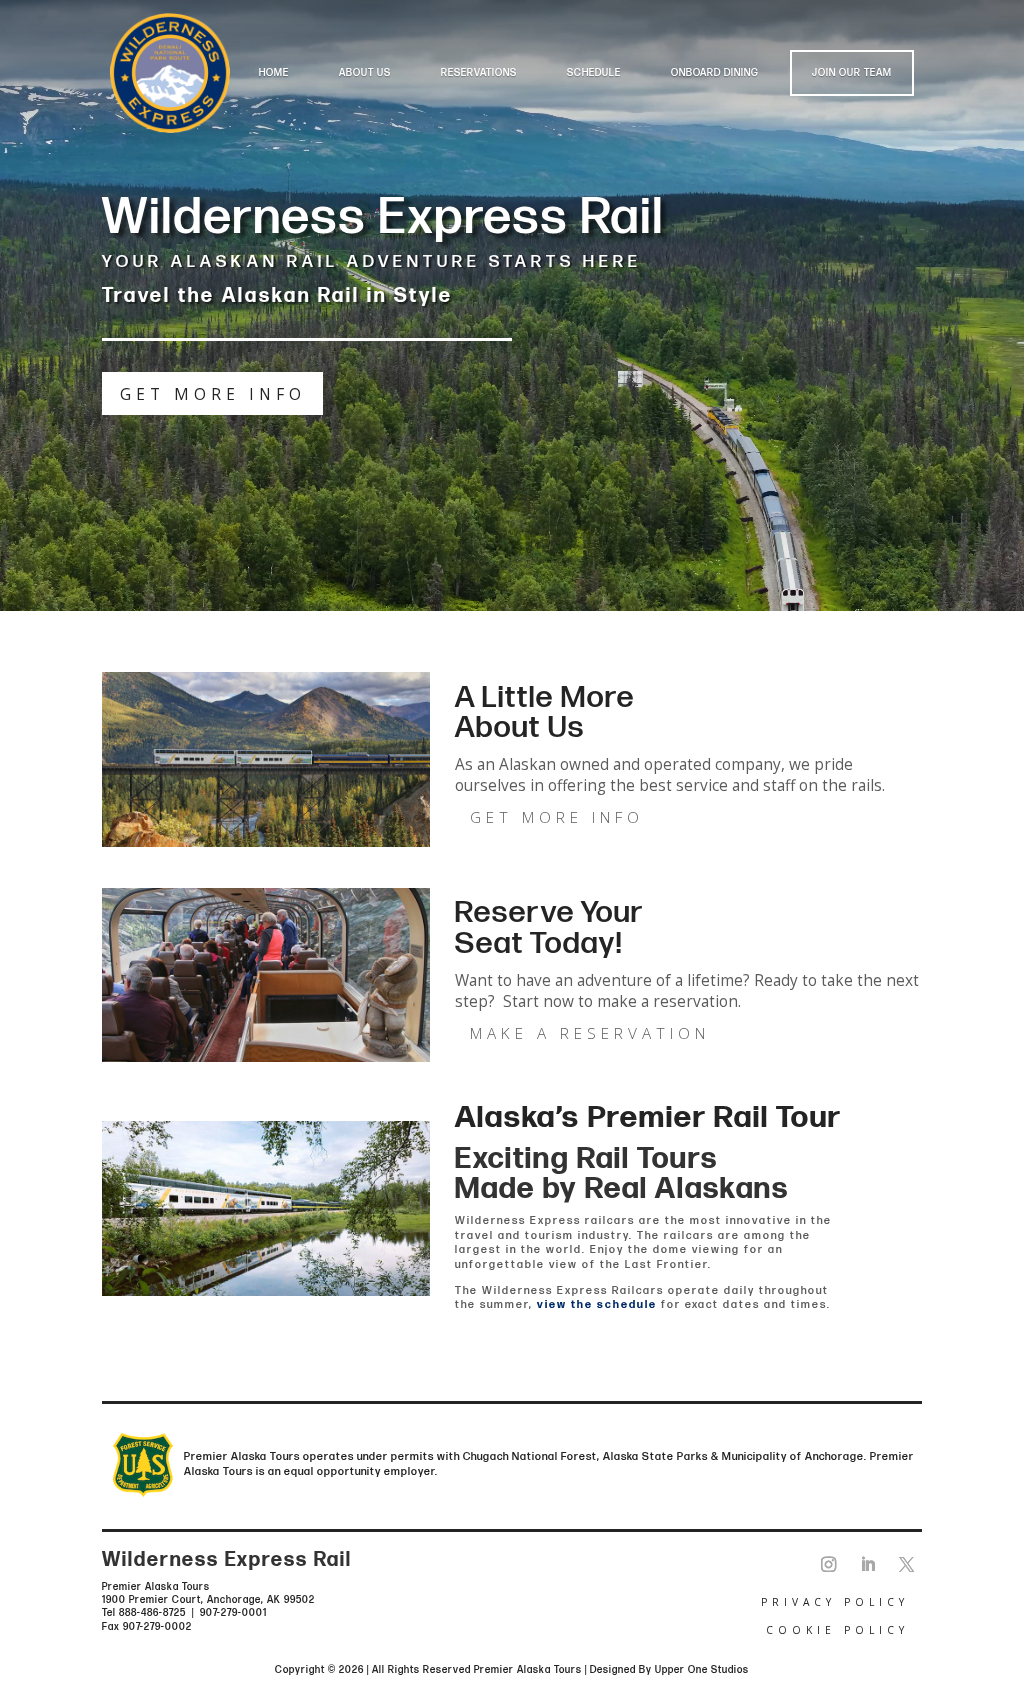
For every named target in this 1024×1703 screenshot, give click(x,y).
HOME (274, 73)
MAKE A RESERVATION (590, 1033)
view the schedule (597, 1304)
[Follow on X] (906, 1565)
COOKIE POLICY (837, 1630)
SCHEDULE (594, 73)
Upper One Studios (702, 1670)
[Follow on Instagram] (828, 1565)
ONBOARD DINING (715, 73)
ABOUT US (365, 73)
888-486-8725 (152, 1613)
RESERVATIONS (479, 73)
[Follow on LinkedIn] (867, 1565)
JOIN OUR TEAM (852, 73)
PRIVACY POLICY (835, 1602)
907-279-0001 (233, 1613)
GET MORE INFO (213, 394)
